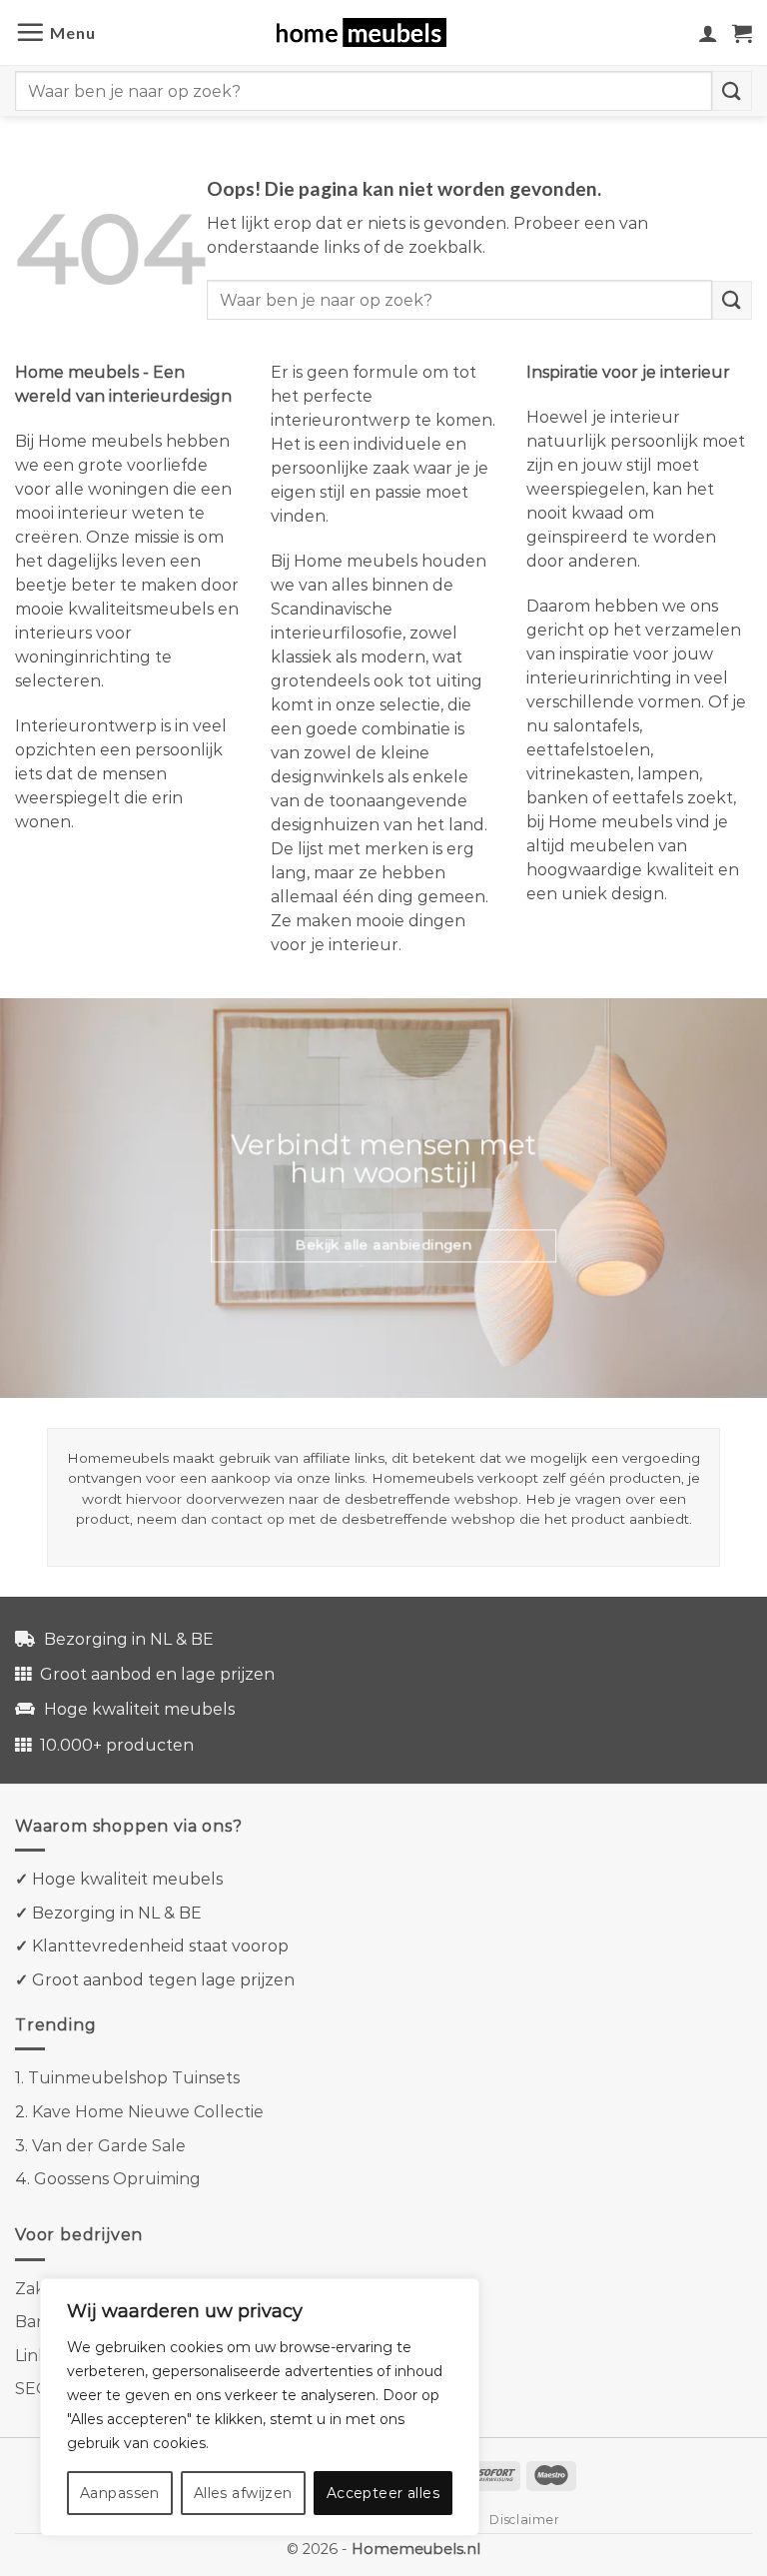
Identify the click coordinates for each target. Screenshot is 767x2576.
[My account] (708, 33)
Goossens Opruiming (117, 2179)
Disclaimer (524, 2520)
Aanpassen (120, 2493)
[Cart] (742, 33)
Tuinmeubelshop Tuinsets (134, 2078)
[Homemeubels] (369, 32)
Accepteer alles (383, 2493)
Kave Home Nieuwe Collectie (148, 2112)
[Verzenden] (732, 90)
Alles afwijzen (243, 2493)
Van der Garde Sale (109, 2146)
